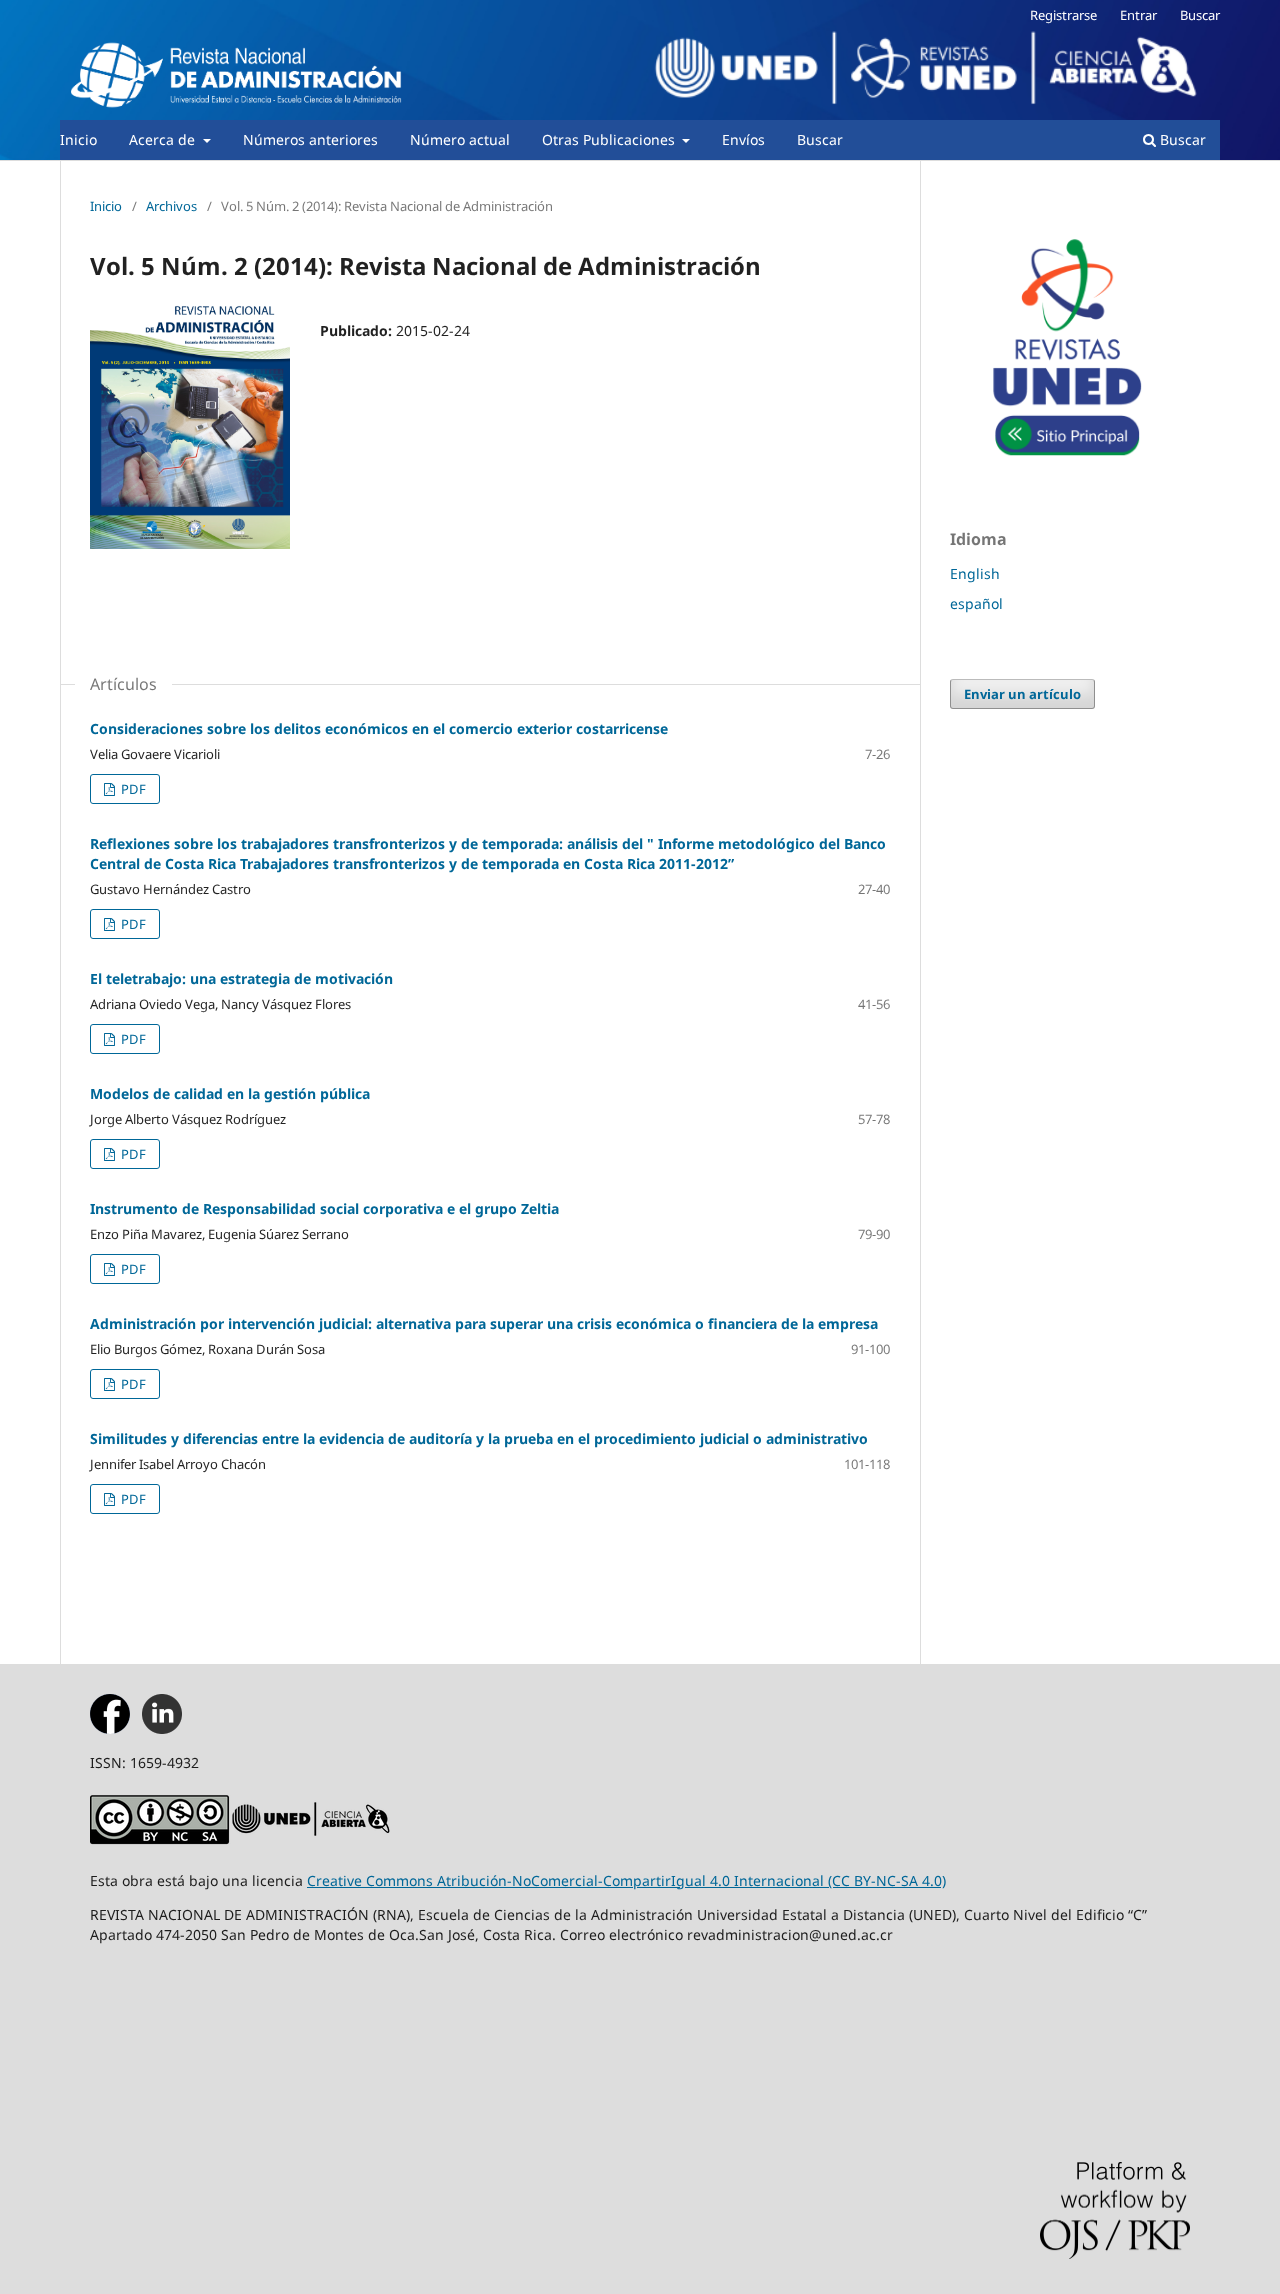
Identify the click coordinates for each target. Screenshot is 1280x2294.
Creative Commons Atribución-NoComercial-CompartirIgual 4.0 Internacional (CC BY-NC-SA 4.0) (626, 1880)
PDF (132, 789)
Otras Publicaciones (610, 139)
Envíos (743, 139)
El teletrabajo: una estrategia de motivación (241, 978)
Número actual (460, 139)
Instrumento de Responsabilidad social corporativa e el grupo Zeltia (324, 1208)
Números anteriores (310, 139)
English (975, 573)
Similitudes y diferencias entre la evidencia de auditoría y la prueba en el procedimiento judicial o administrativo (479, 1438)
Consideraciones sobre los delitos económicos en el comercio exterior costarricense (379, 728)
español (976, 603)
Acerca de (164, 139)
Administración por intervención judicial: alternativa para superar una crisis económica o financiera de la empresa (484, 1323)
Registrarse (1063, 15)
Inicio (78, 139)
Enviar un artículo (1022, 694)
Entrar (1138, 15)
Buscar (820, 139)
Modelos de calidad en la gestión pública (230, 1093)
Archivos (171, 206)
